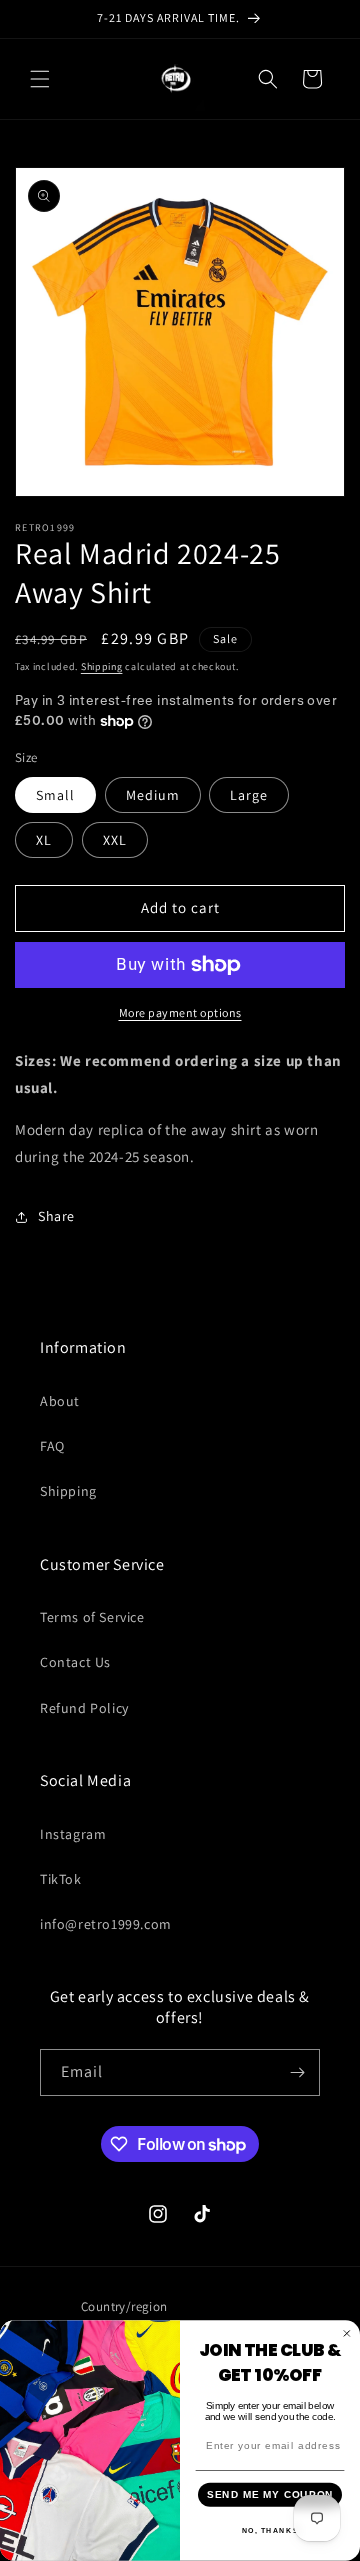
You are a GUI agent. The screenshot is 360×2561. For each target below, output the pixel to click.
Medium (153, 795)
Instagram (73, 1834)
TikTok (61, 1879)
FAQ (52, 1446)
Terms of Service (92, 1617)
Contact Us (75, 1662)
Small (55, 795)
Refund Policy (84, 1708)
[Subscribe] (297, 2072)
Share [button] (56, 1216)
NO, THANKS (270, 2531)
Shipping (102, 666)
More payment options (180, 1012)
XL (44, 840)
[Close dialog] (347, 2334)
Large (249, 795)
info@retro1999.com (106, 1924)
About (60, 1401)
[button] (40, 79)
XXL (115, 840)
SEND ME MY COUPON (270, 2495)
